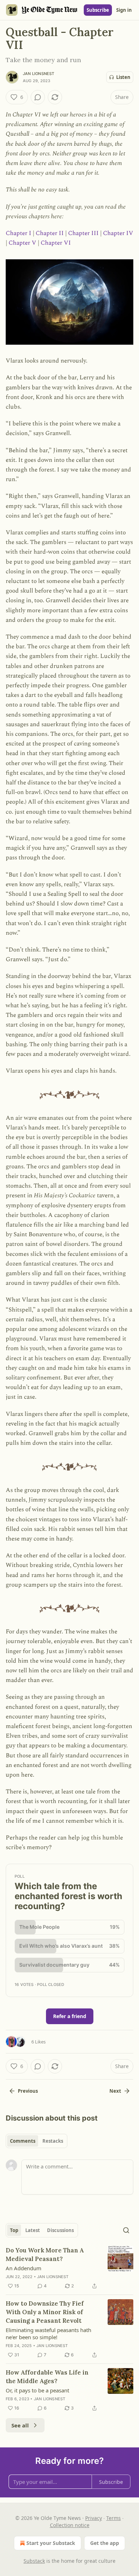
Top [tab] (14, 2230)
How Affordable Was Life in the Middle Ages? (47, 2377)
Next (115, 2091)
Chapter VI (56, 243)
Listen (123, 77)
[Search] (126, 2230)
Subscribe (98, 10)
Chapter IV (118, 233)
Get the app (105, 2543)
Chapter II (50, 233)
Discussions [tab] (60, 2230)
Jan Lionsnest (39, 74)
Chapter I (19, 233)
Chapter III (83, 233)
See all (20, 2425)
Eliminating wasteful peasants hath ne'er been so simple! (48, 2333)
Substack (34, 2561)
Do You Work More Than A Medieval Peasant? (45, 2255)
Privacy (94, 2518)
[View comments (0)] (38, 97)
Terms (114, 2518)
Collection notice (70, 2525)
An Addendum (24, 2268)
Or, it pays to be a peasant (37, 2390)
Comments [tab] (23, 2141)
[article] (69, 2268)
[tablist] (37, 2141)
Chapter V (22, 243)
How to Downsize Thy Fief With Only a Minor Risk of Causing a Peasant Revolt (45, 2312)
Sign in (124, 10)
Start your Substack (51, 2543)
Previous (28, 2091)
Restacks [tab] (53, 2141)
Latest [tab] (33, 2230)
